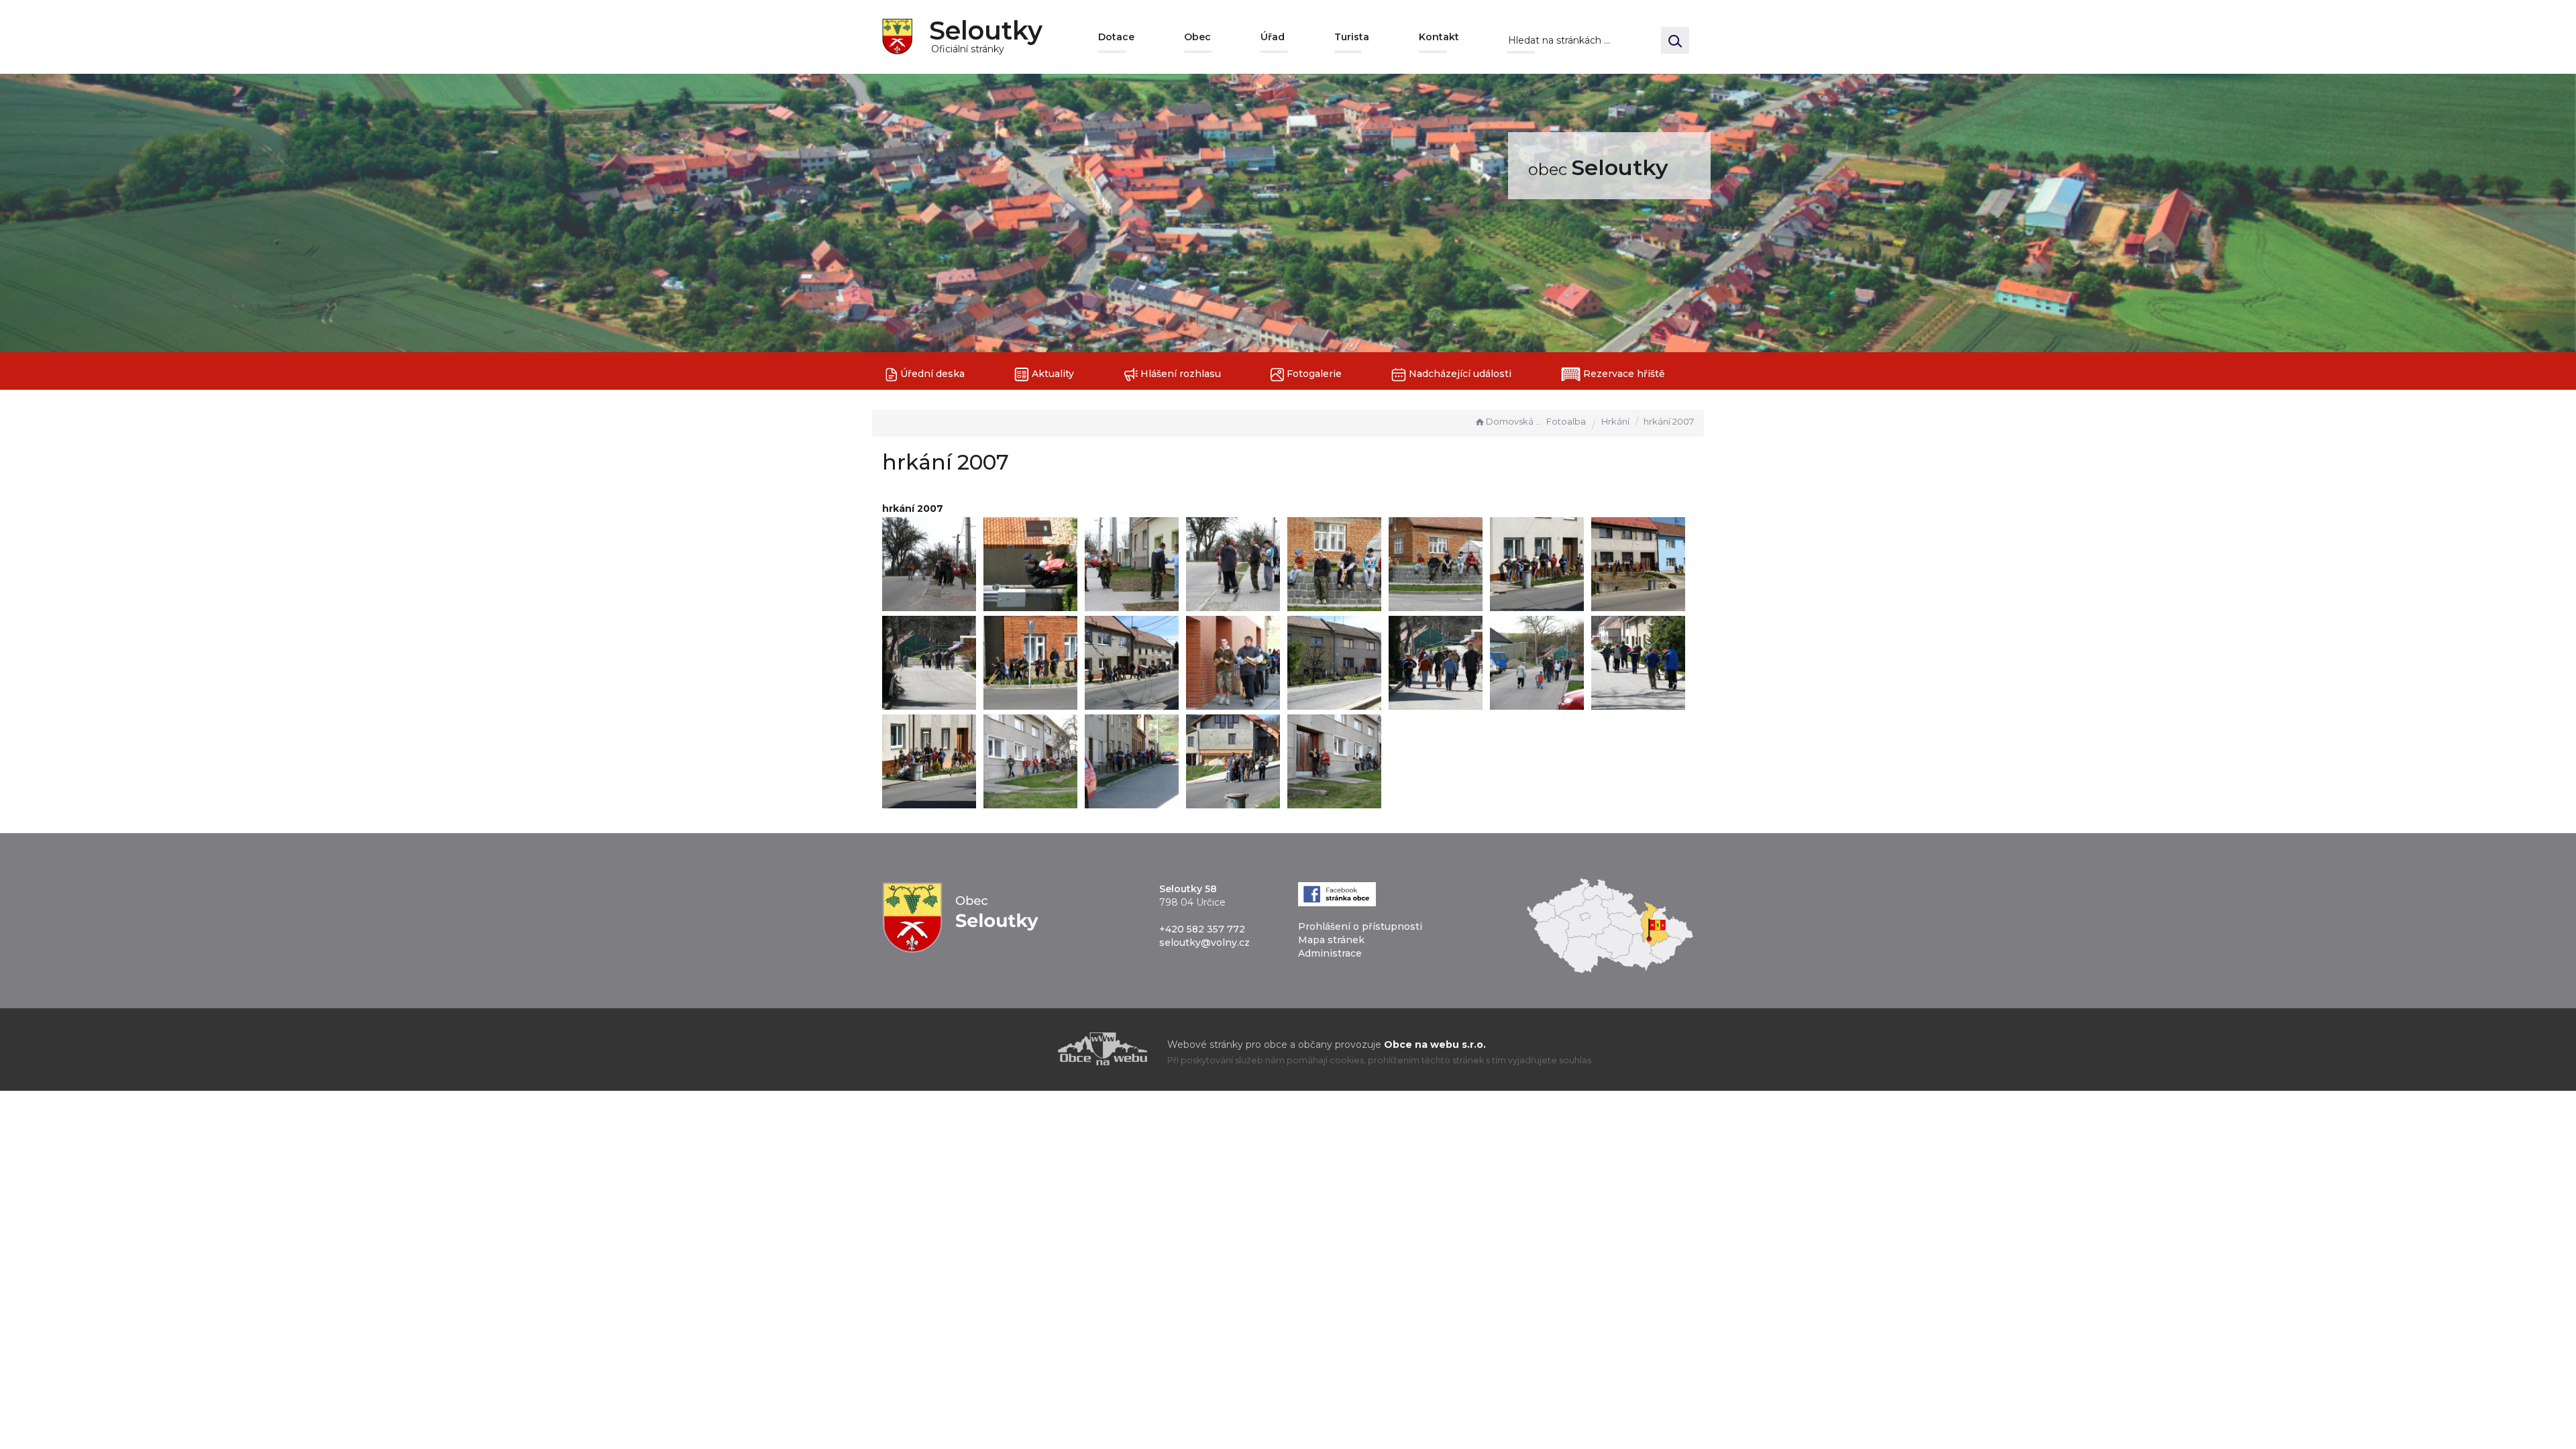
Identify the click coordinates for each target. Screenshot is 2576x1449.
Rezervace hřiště (1623, 374)
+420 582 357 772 (1202, 929)
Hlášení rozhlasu (1179, 374)
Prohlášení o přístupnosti (1360, 926)
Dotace (1116, 37)
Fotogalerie (1313, 374)
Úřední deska (931, 374)
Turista (1352, 37)
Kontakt (1439, 37)
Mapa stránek (1331, 940)
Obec (1197, 37)
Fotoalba (1566, 421)
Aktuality (1052, 374)
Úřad (1273, 37)
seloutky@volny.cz (1204, 943)
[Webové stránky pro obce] (1026, 1049)
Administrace (1330, 953)
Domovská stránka (1515, 421)
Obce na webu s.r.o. (1435, 1044)
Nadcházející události (1459, 374)
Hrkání (1615, 421)
